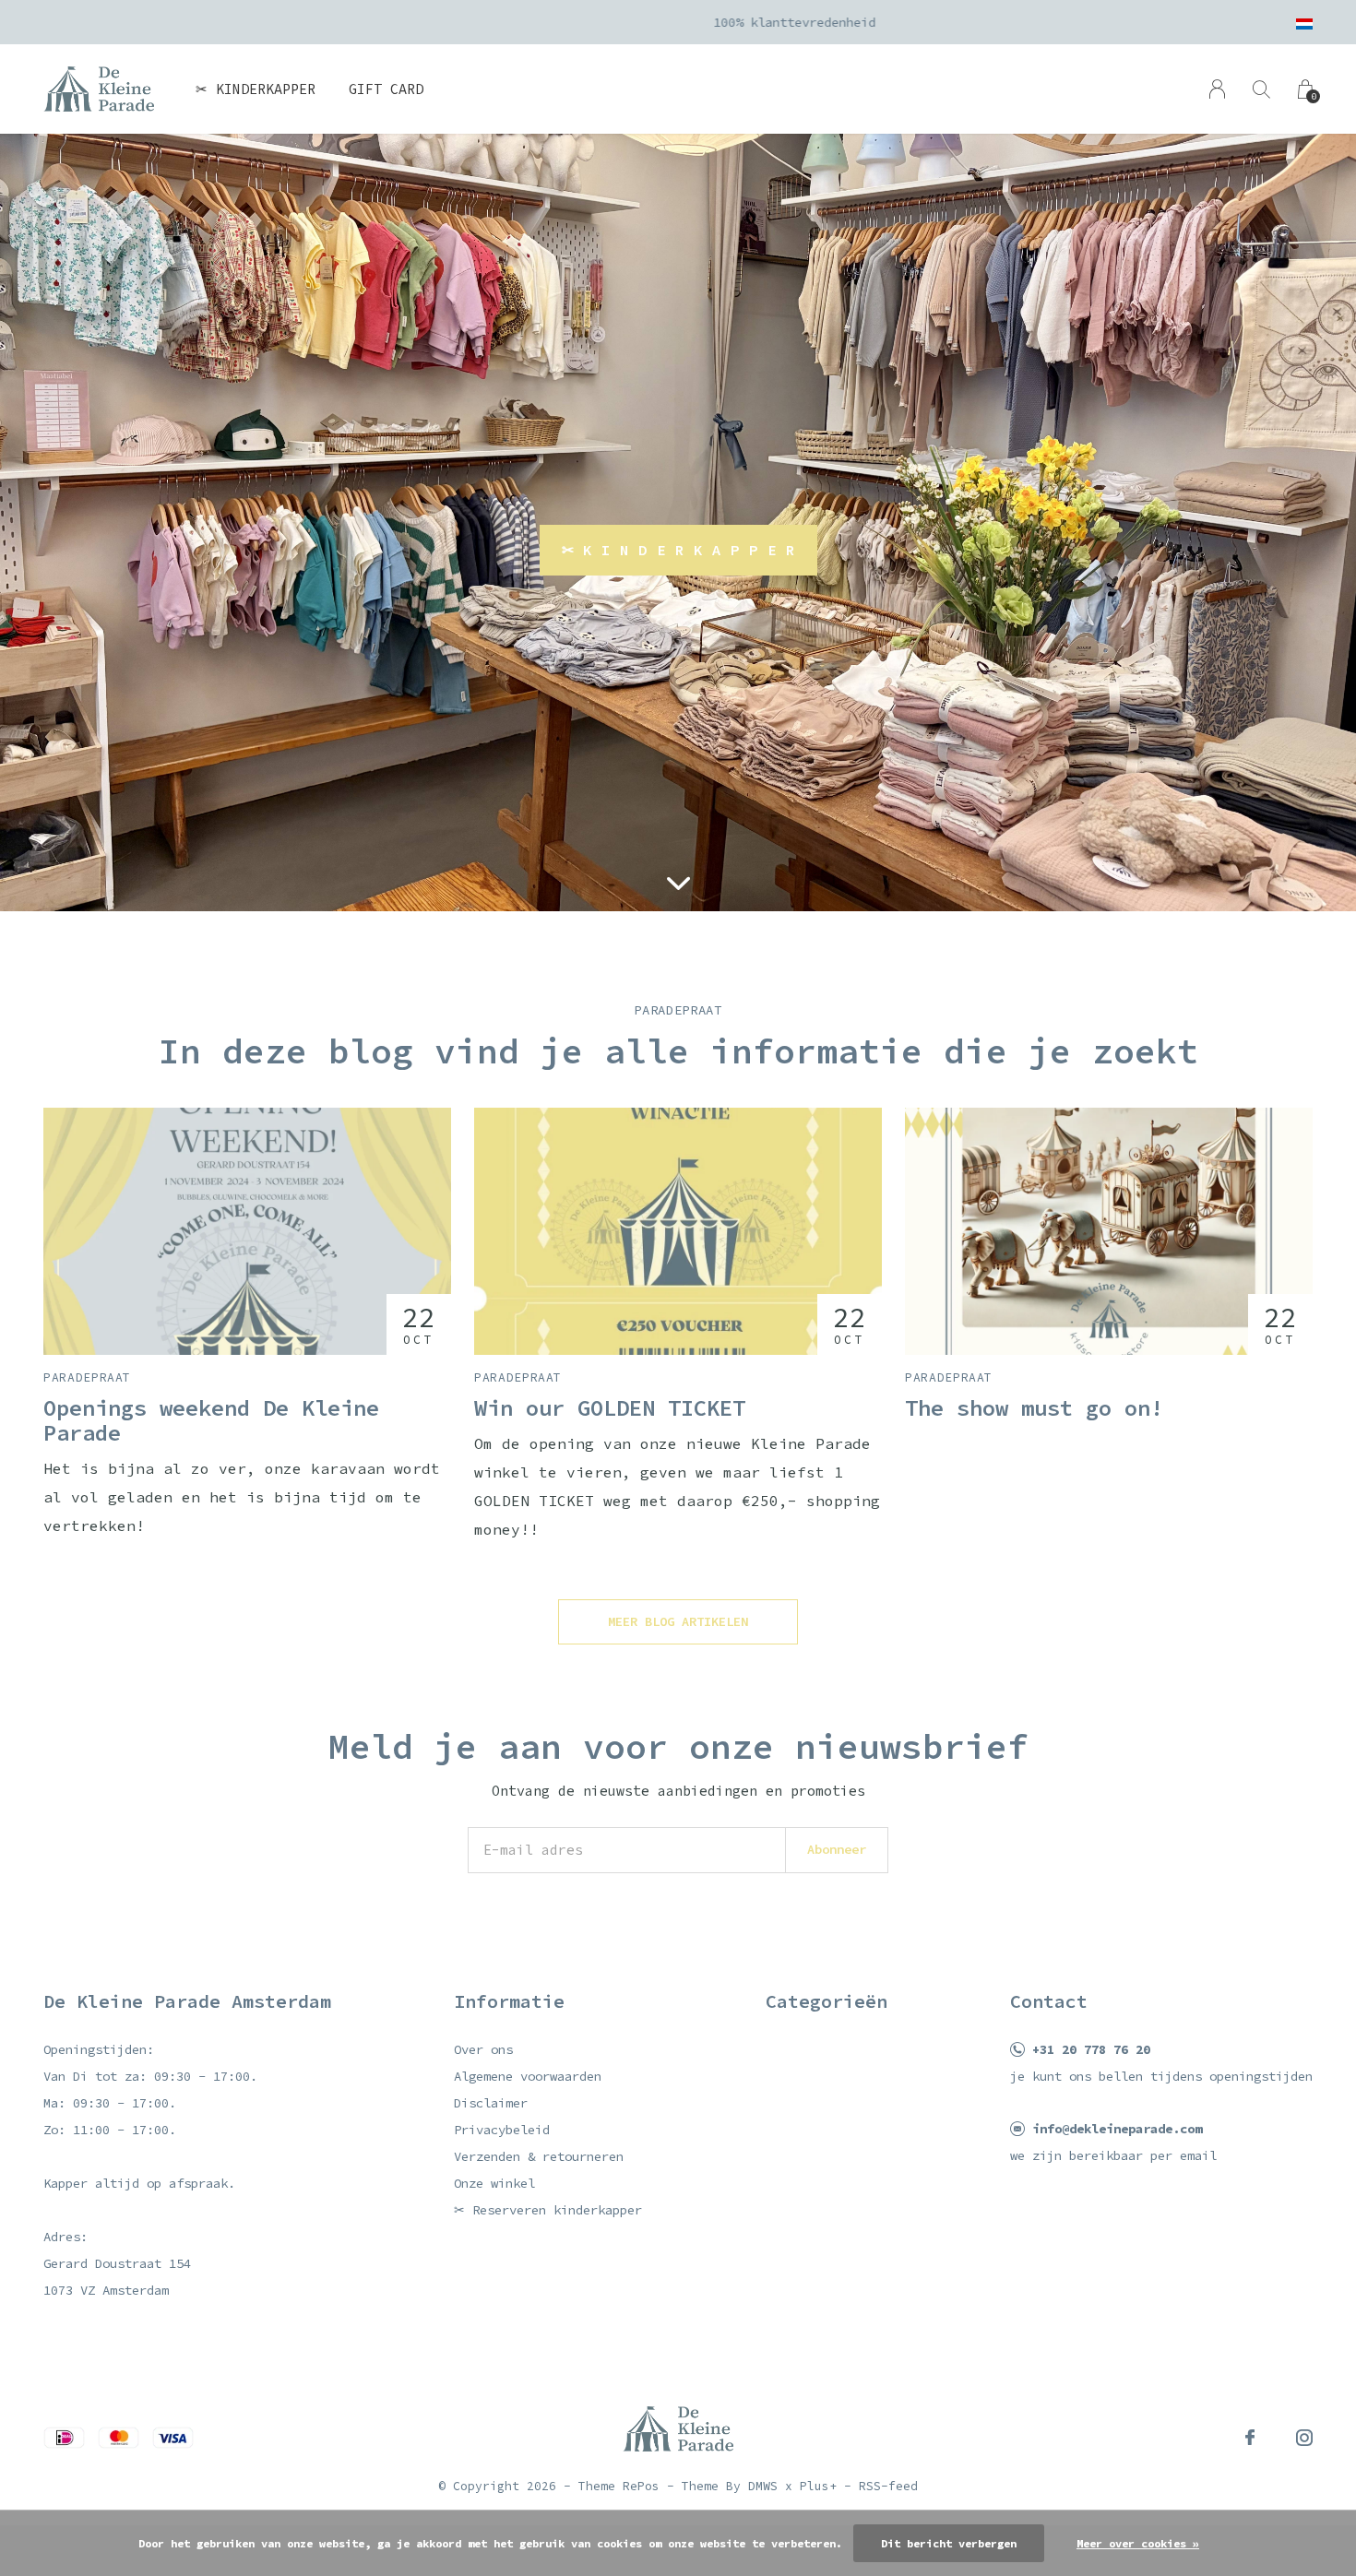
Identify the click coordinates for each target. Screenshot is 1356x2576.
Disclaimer (491, 2103)
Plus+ (818, 2486)
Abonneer (837, 1849)
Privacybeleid (502, 2130)
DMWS (763, 2486)
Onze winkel (494, 2183)
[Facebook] (1250, 2438)
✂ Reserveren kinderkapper (548, 2210)
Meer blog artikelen (678, 1621)
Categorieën (827, 2001)
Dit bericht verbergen (949, 2543)
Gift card (386, 89)
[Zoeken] (1261, 89)
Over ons (483, 2049)
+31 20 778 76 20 (1091, 2049)
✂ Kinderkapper (256, 89)
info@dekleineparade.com (1117, 2129)
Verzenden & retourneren (539, 2156)
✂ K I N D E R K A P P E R (678, 550)
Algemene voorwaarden (528, 2076)
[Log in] (1217, 89)
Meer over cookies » (1138, 2543)
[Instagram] (1304, 2438)
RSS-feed (888, 2486)
